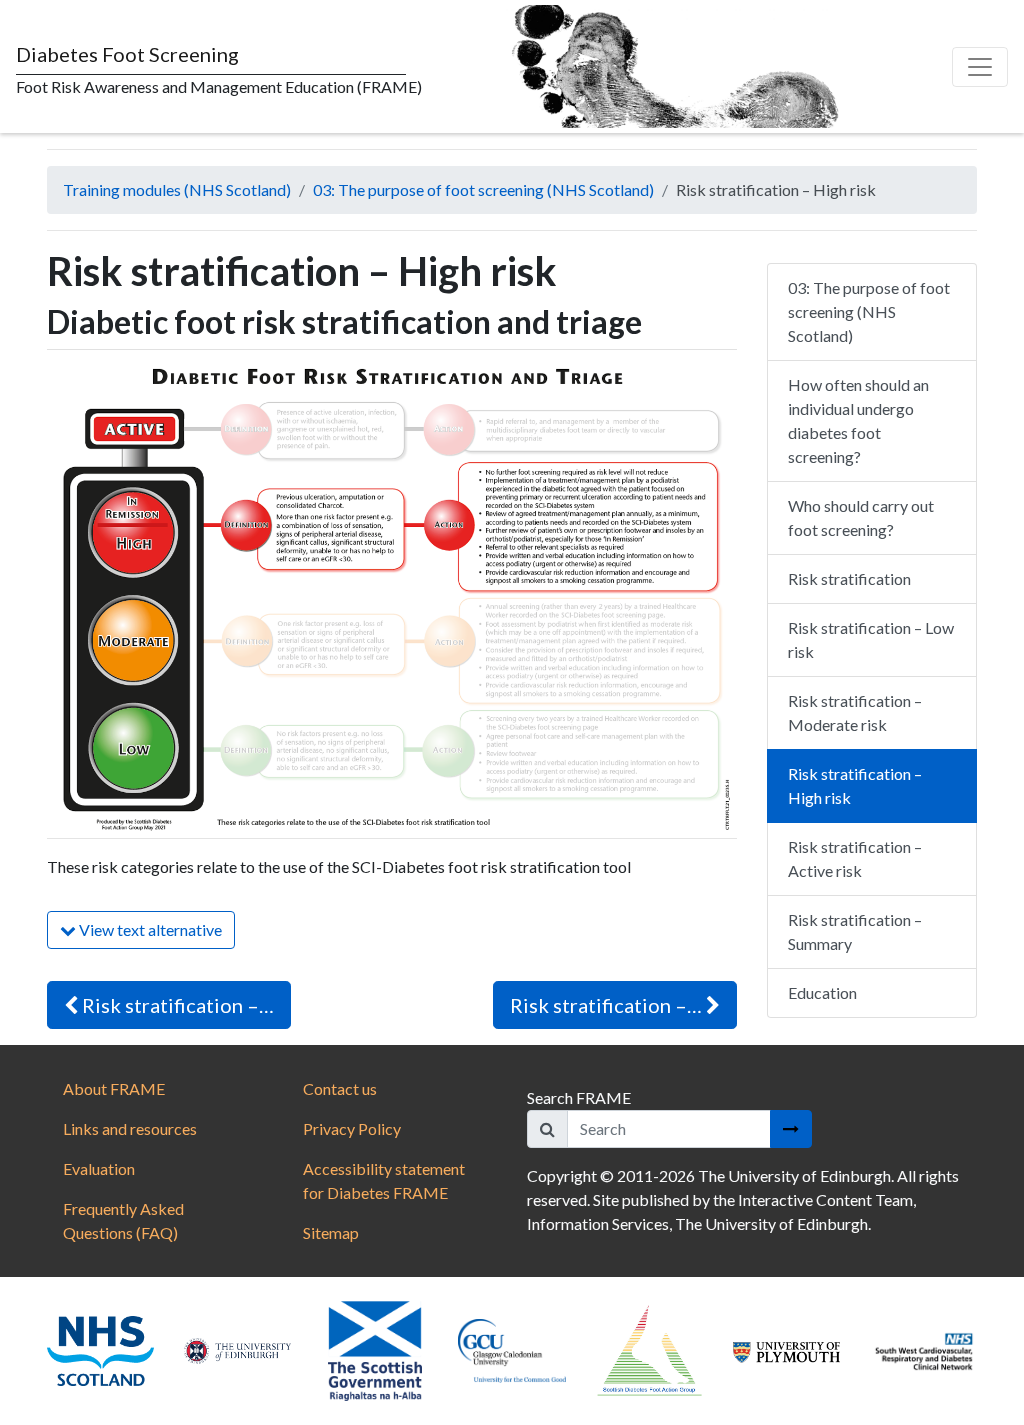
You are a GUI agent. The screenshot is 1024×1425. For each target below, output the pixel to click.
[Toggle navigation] (980, 67)
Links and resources (130, 1128)
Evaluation (99, 1168)
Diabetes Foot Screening (127, 54)
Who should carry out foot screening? (861, 517)
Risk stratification (849, 578)
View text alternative (149, 929)
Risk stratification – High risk (855, 785)
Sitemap (331, 1232)
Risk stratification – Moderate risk (855, 712)
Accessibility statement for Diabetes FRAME (384, 1180)
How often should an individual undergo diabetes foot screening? (858, 420)
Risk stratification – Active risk (855, 858)
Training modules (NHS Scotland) (177, 189)
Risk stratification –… (176, 1005)
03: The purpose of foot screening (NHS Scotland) (483, 189)
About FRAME (114, 1088)
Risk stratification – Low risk (871, 639)
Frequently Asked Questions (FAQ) (123, 1220)
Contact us (340, 1088)
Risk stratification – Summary (855, 931)
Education (822, 992)
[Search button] (791, 1129)
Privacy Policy (352, 1128)
